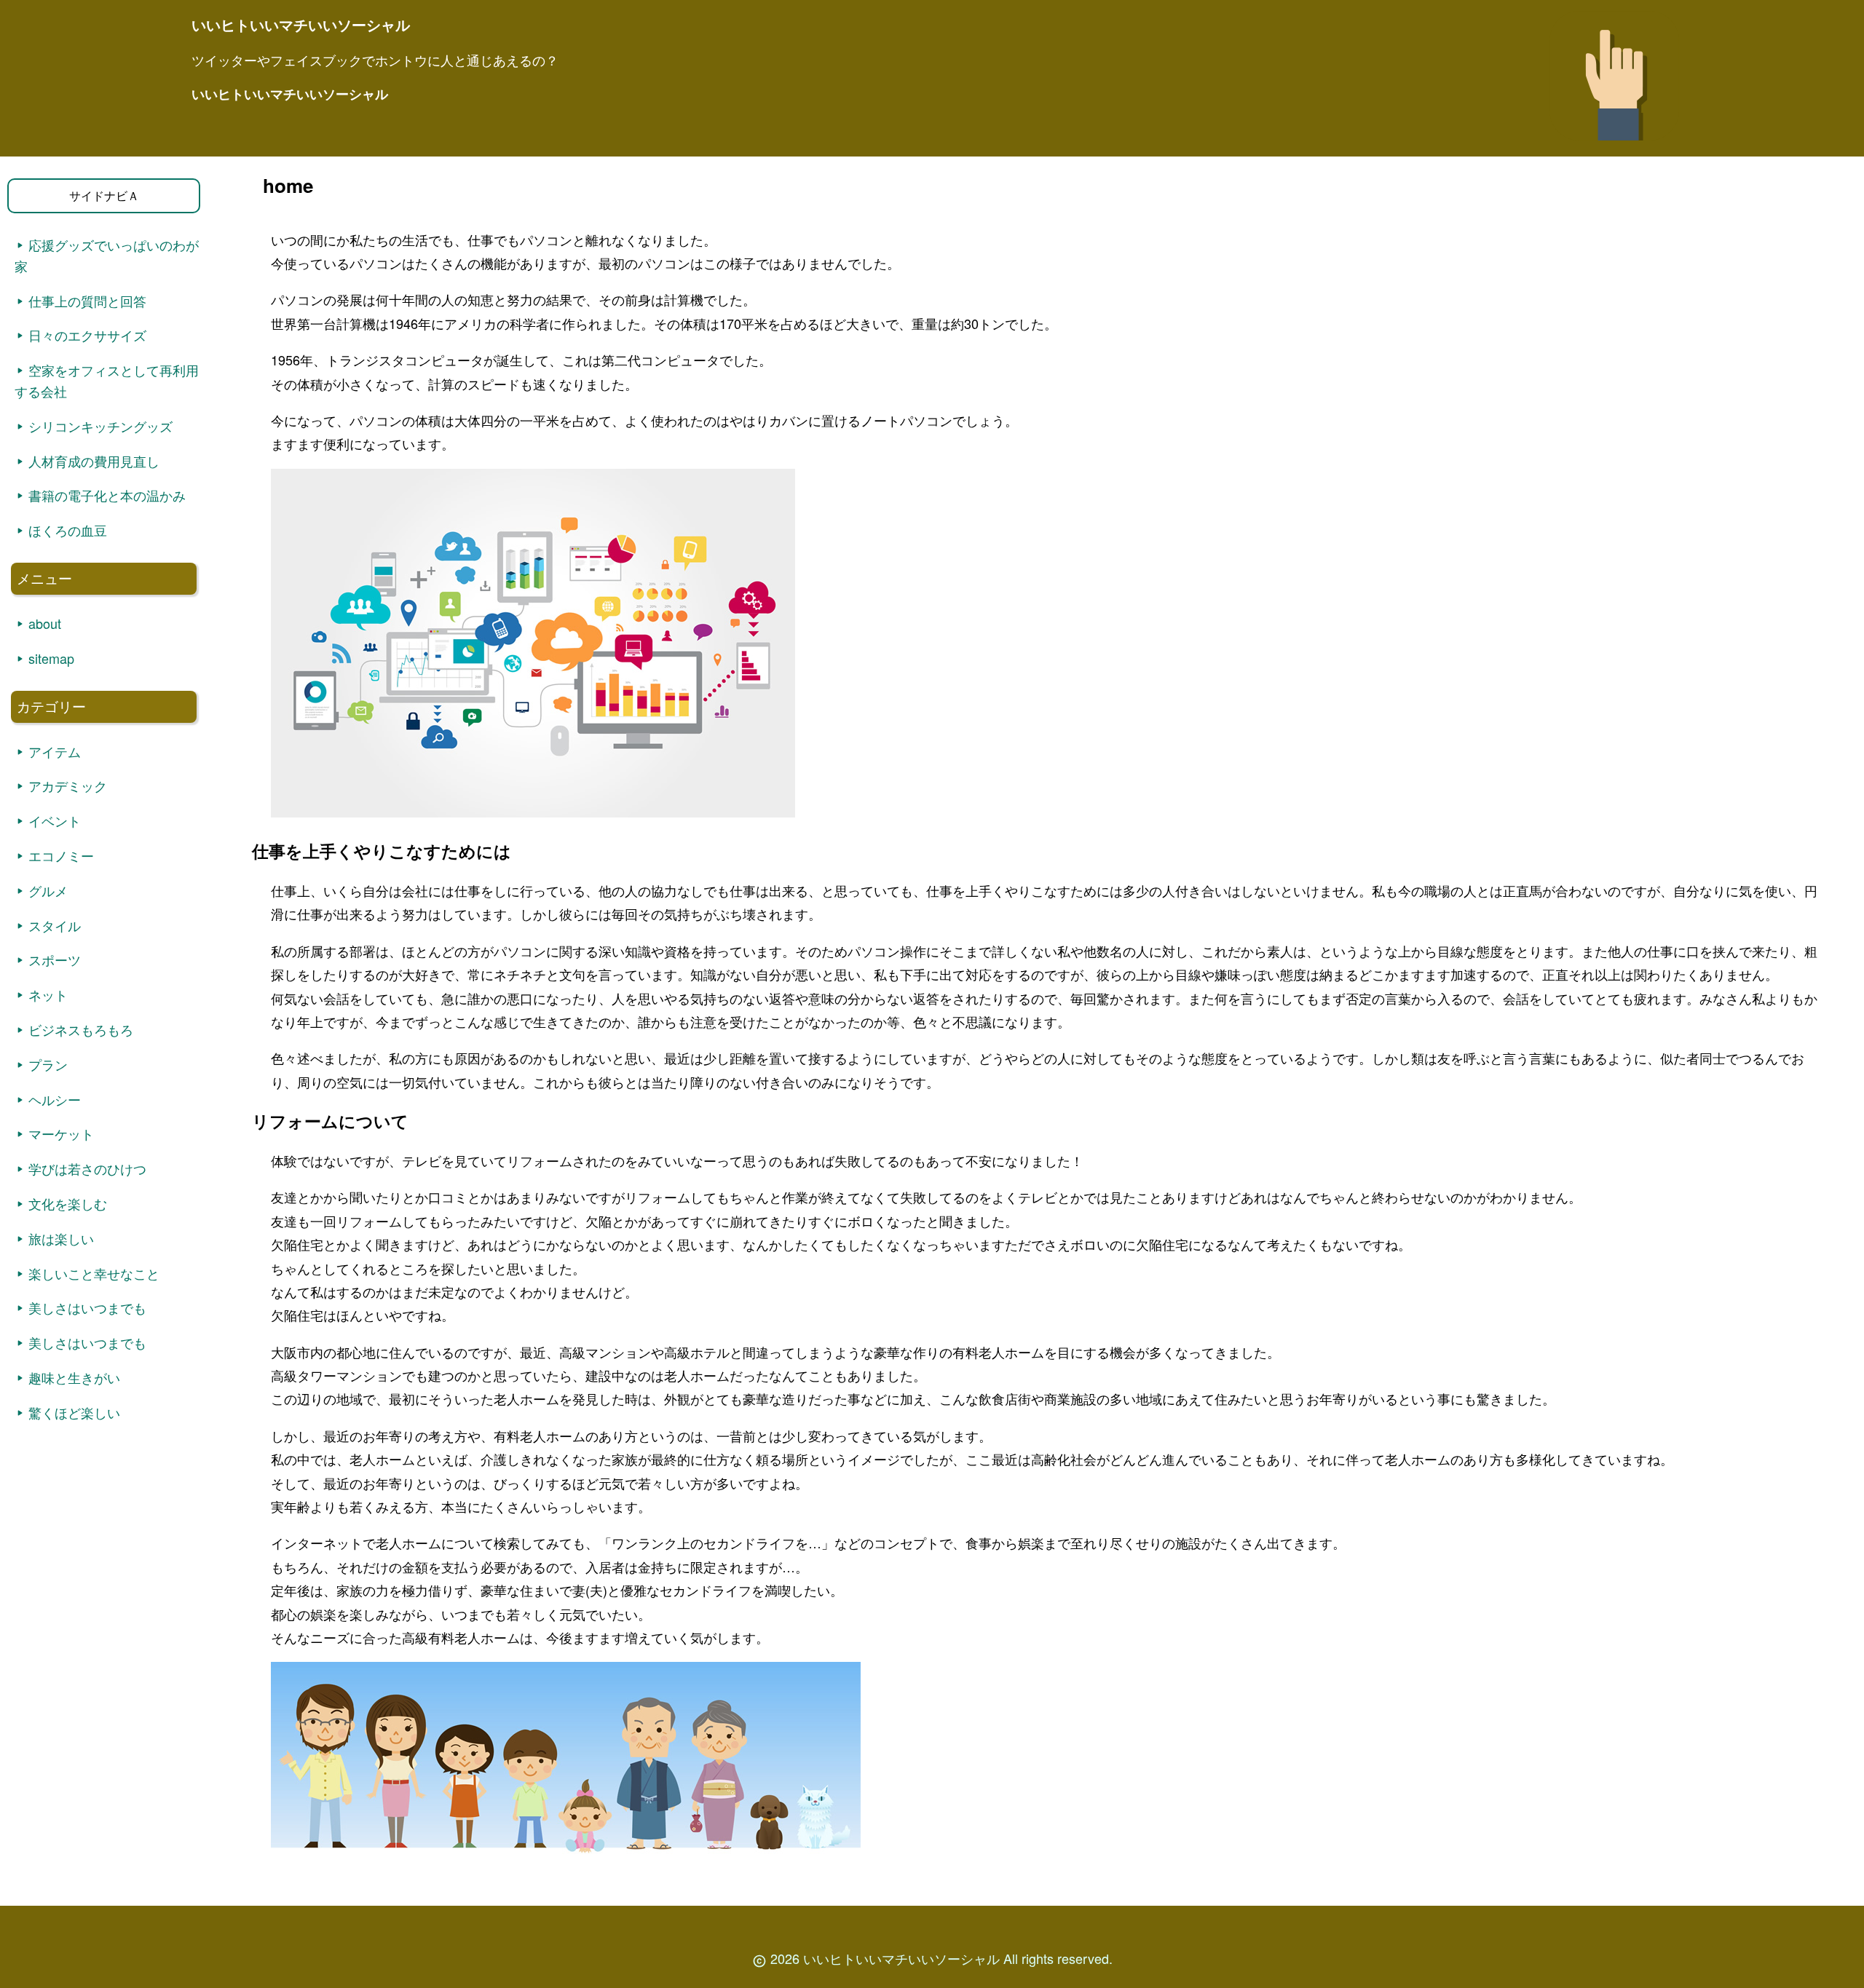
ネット (48, 994)
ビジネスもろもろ (81, 1029)
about (45, 623)
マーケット (61, 1133)
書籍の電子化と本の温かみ (107, 495)
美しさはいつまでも (87, 1307)
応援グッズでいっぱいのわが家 (107, 255)
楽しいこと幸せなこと (94, 1273)
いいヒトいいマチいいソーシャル (290, 94)
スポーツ (55, 959)
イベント (55, 820)
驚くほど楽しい (74, 1412)
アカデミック (68, 785)
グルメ (48, 890)
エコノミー (61, 855)
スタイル (55, 925)
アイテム (55, 751)
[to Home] (1615, 144)
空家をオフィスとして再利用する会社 (107, 380)
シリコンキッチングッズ (100, 426)
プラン (48, 1064)
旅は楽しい (61, 1238)
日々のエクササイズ (87, 335)
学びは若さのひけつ (87, 1168)
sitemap (51, 658)
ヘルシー (55, 1099)
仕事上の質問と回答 (87, 301)
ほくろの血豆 (68, 530)
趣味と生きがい (74, 1377)
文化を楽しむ (68, 1203)
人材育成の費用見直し (94, 461)
